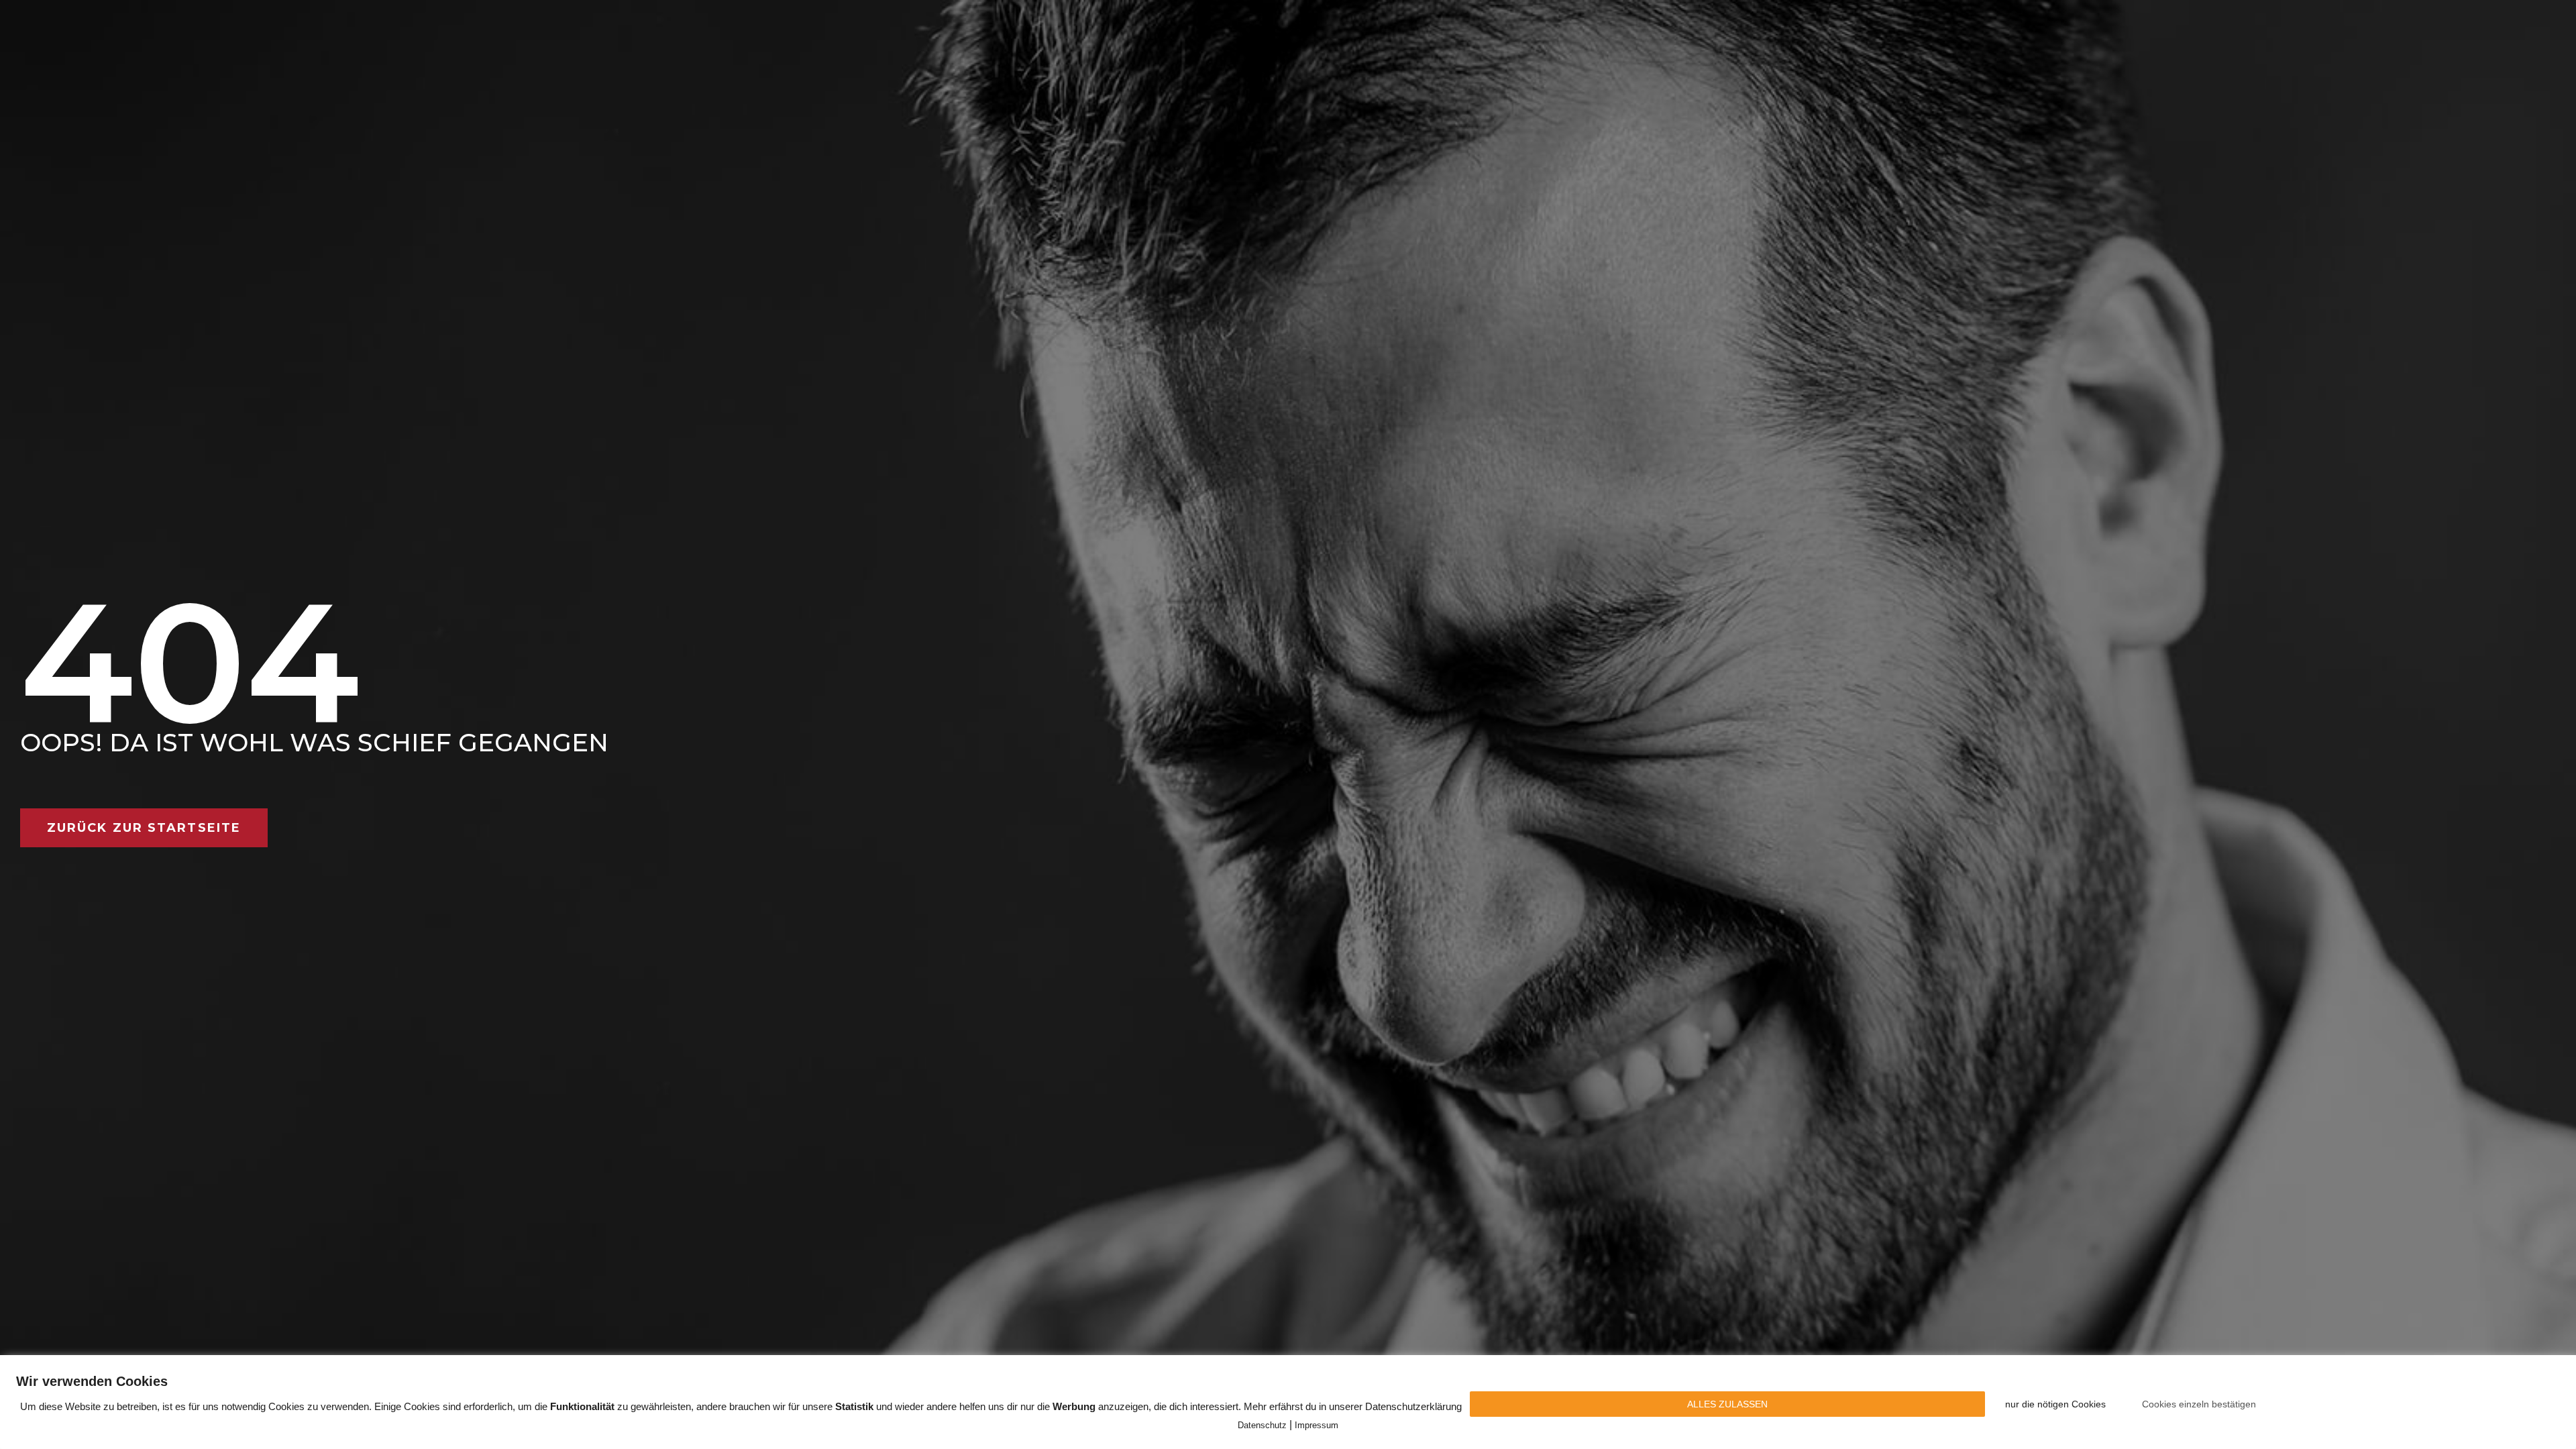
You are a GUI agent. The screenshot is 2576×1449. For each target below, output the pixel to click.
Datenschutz (1262, 1425)
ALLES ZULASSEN (1727, 1404)
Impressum (1317, 1425)
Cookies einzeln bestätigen (2199, 1404)
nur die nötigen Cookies (2055, 1404)
